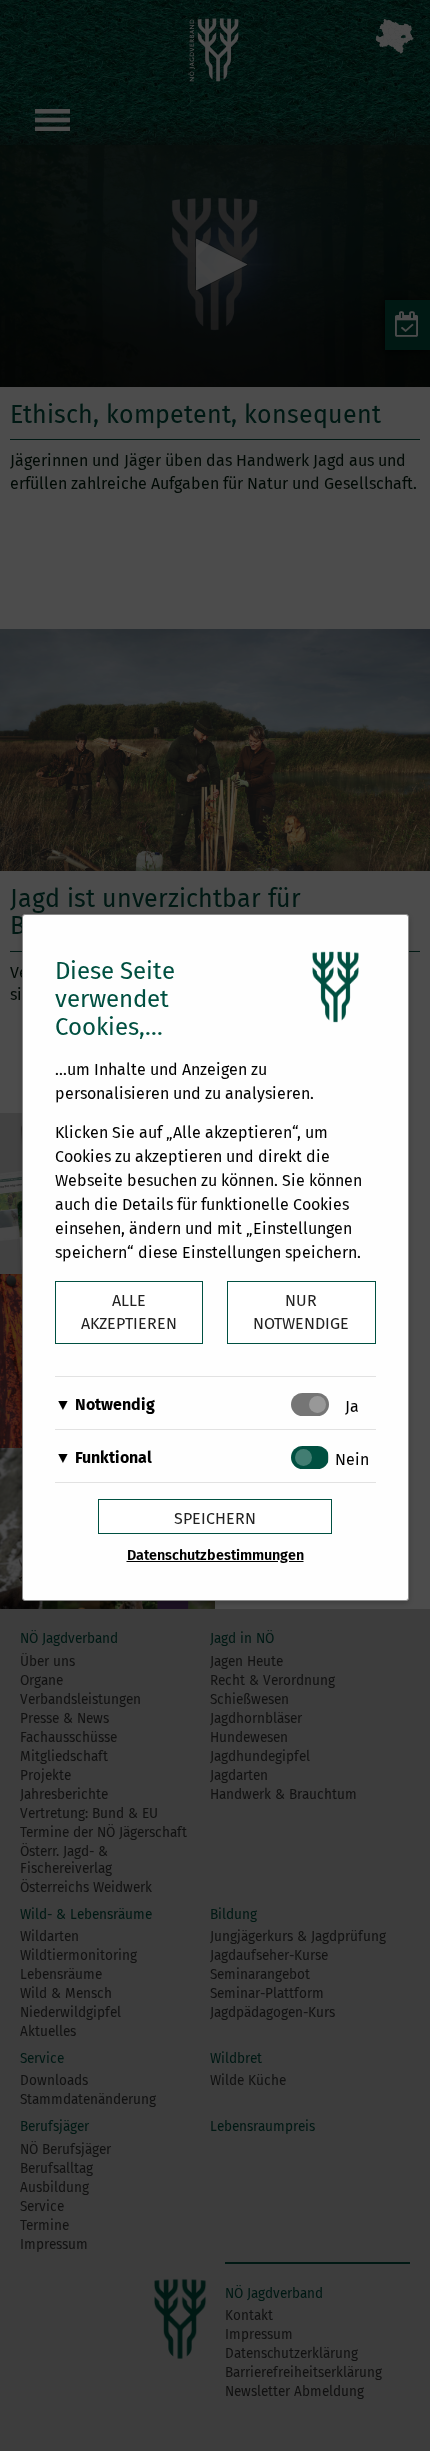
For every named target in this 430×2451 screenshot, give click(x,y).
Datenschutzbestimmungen (215, 1555)
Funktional (113, 1457)
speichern (215, 1518)
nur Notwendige (301, 1312)
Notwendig (115, 1404)
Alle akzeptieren (129, 1312)
